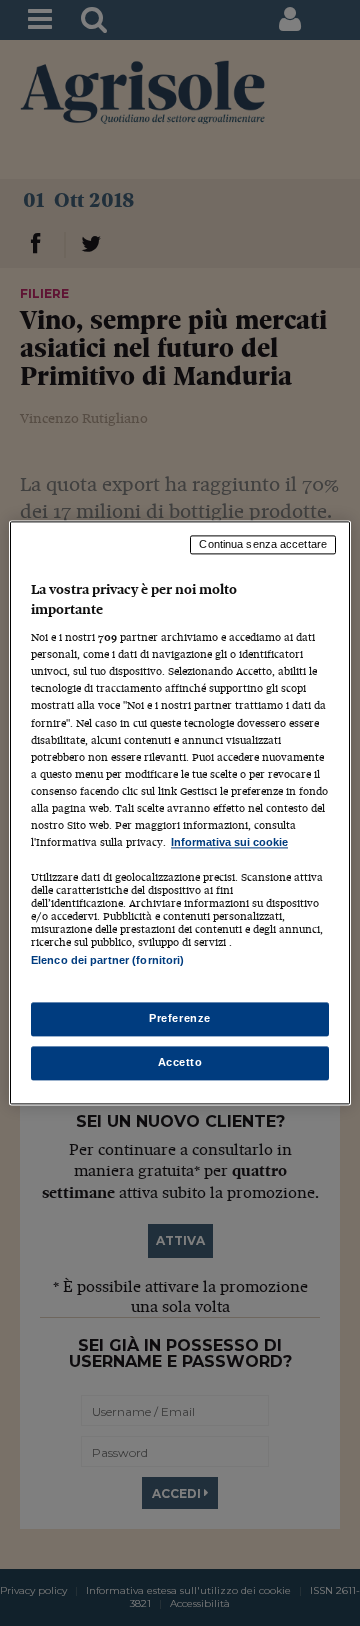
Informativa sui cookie (229, 842)
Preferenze (180, 1019)
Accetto (180, 1063)
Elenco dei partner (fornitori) (107, 960)
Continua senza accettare (263, 544)
